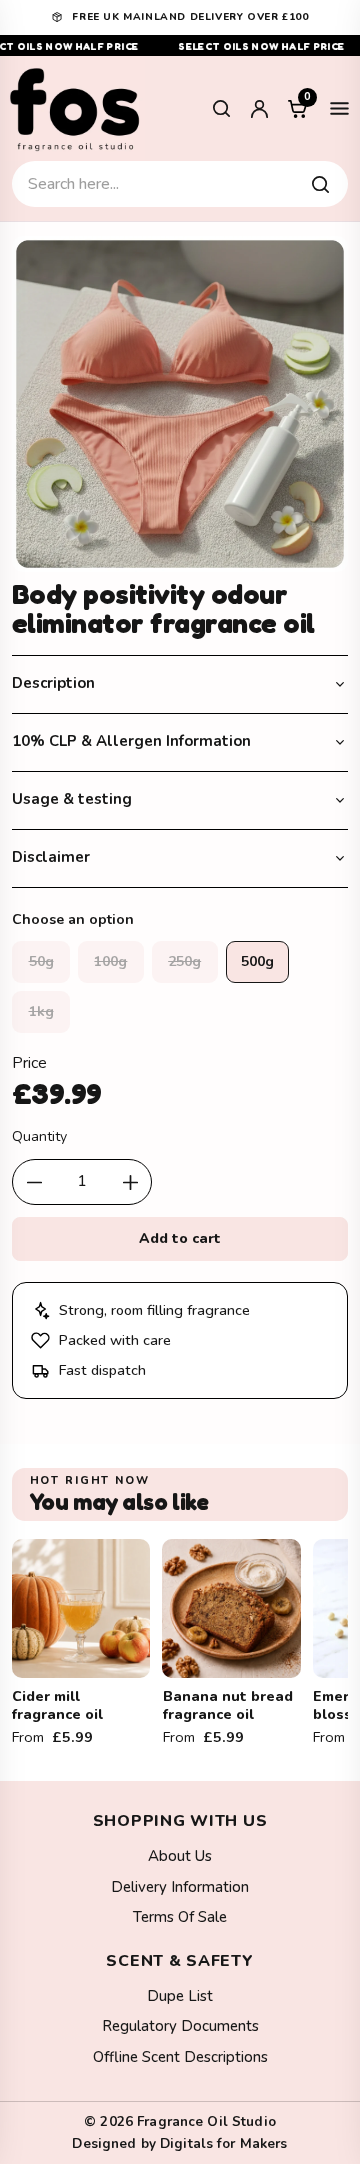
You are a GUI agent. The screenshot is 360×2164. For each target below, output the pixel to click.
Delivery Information (180, 1887)
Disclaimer (51, 857)
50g (41, 961)
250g (184, 961)
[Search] (221, 109)
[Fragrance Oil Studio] (75, 108)
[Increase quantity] (130, 1182)
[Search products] (320, 184)
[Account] (259, 109)
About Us (180, 1856)
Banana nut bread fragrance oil (228, 1705)
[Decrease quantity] (34, 1182)
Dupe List (180, 1996)
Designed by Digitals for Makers (179, 2143)
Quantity (39, 1136)
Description (53, 683)
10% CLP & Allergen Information (131, 741)
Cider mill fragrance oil (57, 1705)
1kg (41, 1011)
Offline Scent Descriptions (180, 2057)
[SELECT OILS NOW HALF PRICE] (180, 45)
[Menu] (339, 109)
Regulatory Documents (180, 2026)
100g (110, 961)
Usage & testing (72, 799)
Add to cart (180, 1238)
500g (257, 961)
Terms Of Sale (180, 1917)
